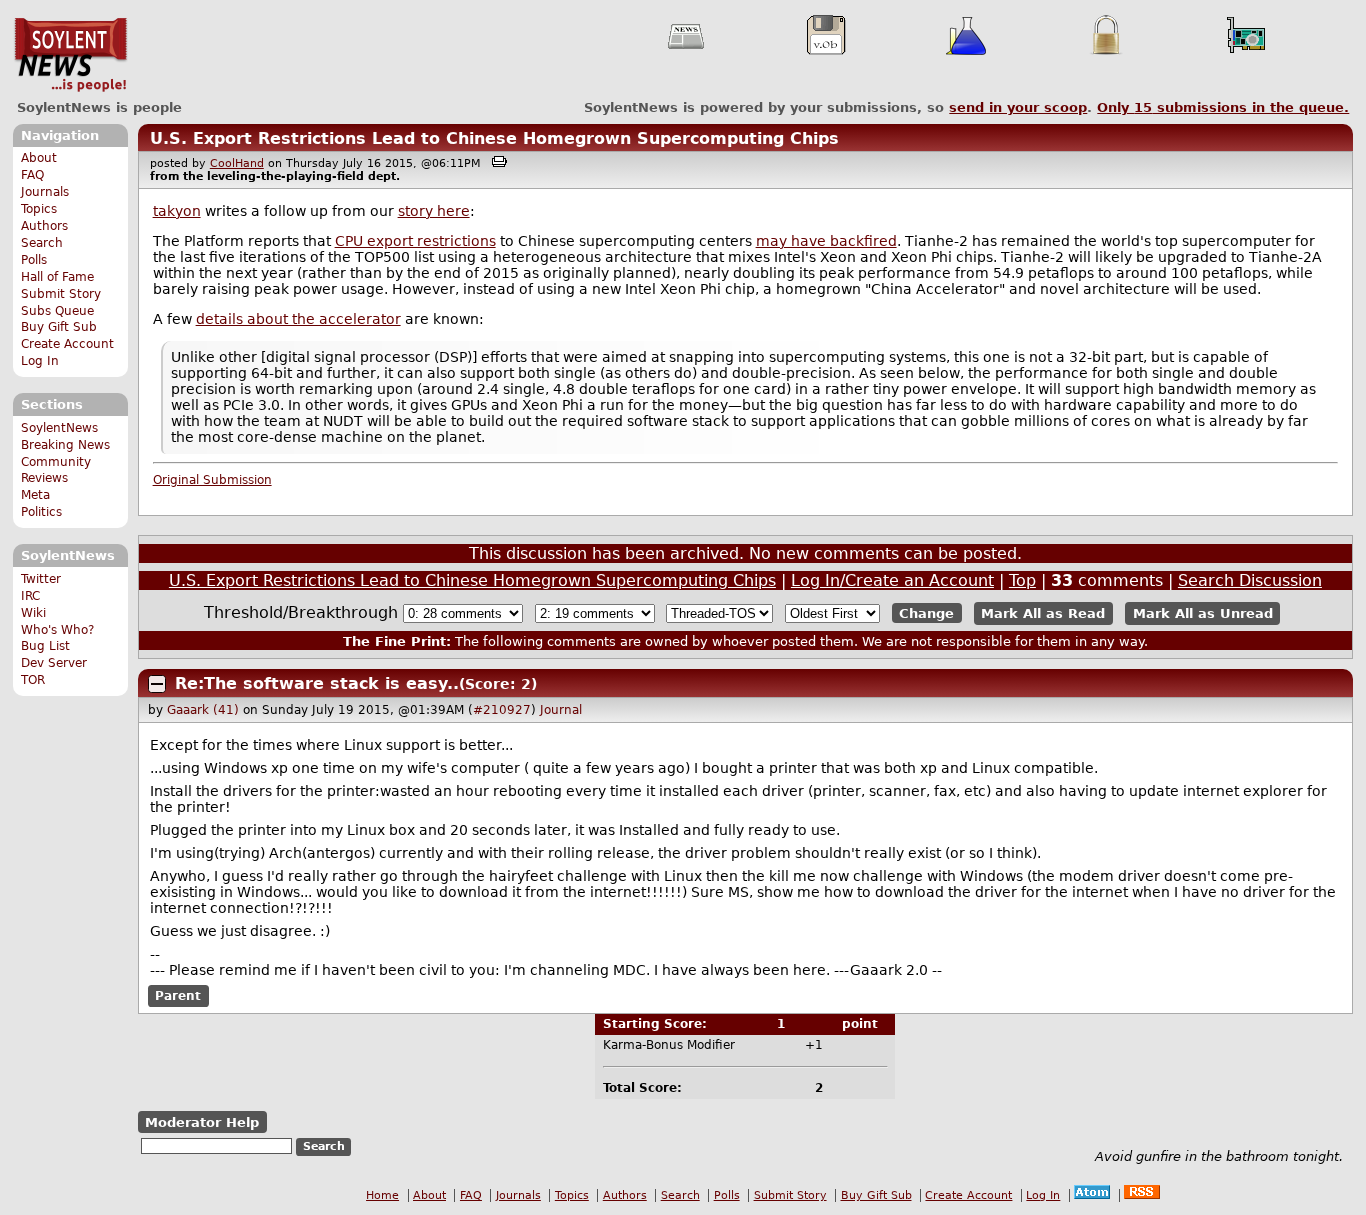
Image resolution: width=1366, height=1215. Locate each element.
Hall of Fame (57, 277)
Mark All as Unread (1203, 613)
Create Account (67, 344)
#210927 (502, 710)
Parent (178, 996)
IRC (30, 596)
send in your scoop (1018, 107)
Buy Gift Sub (59, 327)
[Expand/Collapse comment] (157, 684)
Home (382, 1195)
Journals (45, 192)
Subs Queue (57, 311)
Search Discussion (1250, 580)
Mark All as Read (1043, 613)
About (39, 158)
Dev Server (54, 663)
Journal (561, 710)
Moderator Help (202, 1122)
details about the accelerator (298, 319)
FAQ (32, 175)
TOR (33, 680)
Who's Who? (57, 630)
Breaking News (65, 445)
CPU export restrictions (415, 241)
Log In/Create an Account (892, 580)
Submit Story (61, 294)
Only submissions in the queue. (1223, 107)
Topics (39, 209)
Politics (41, 512)
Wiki (33, 613)
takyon (177, 211)
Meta (35, 495)
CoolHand (237, 163)
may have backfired (826, 241)
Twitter (41, 579)
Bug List (45, 646)
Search (42, 243)
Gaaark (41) (203, 710)
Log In (40, 361)
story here (434, 211)
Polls (34, 260)
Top (1022, 580)
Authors (44, 226)
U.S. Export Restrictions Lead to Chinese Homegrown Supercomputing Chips (494, 138)
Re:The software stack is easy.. (317, 683)
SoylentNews (70, 55)
